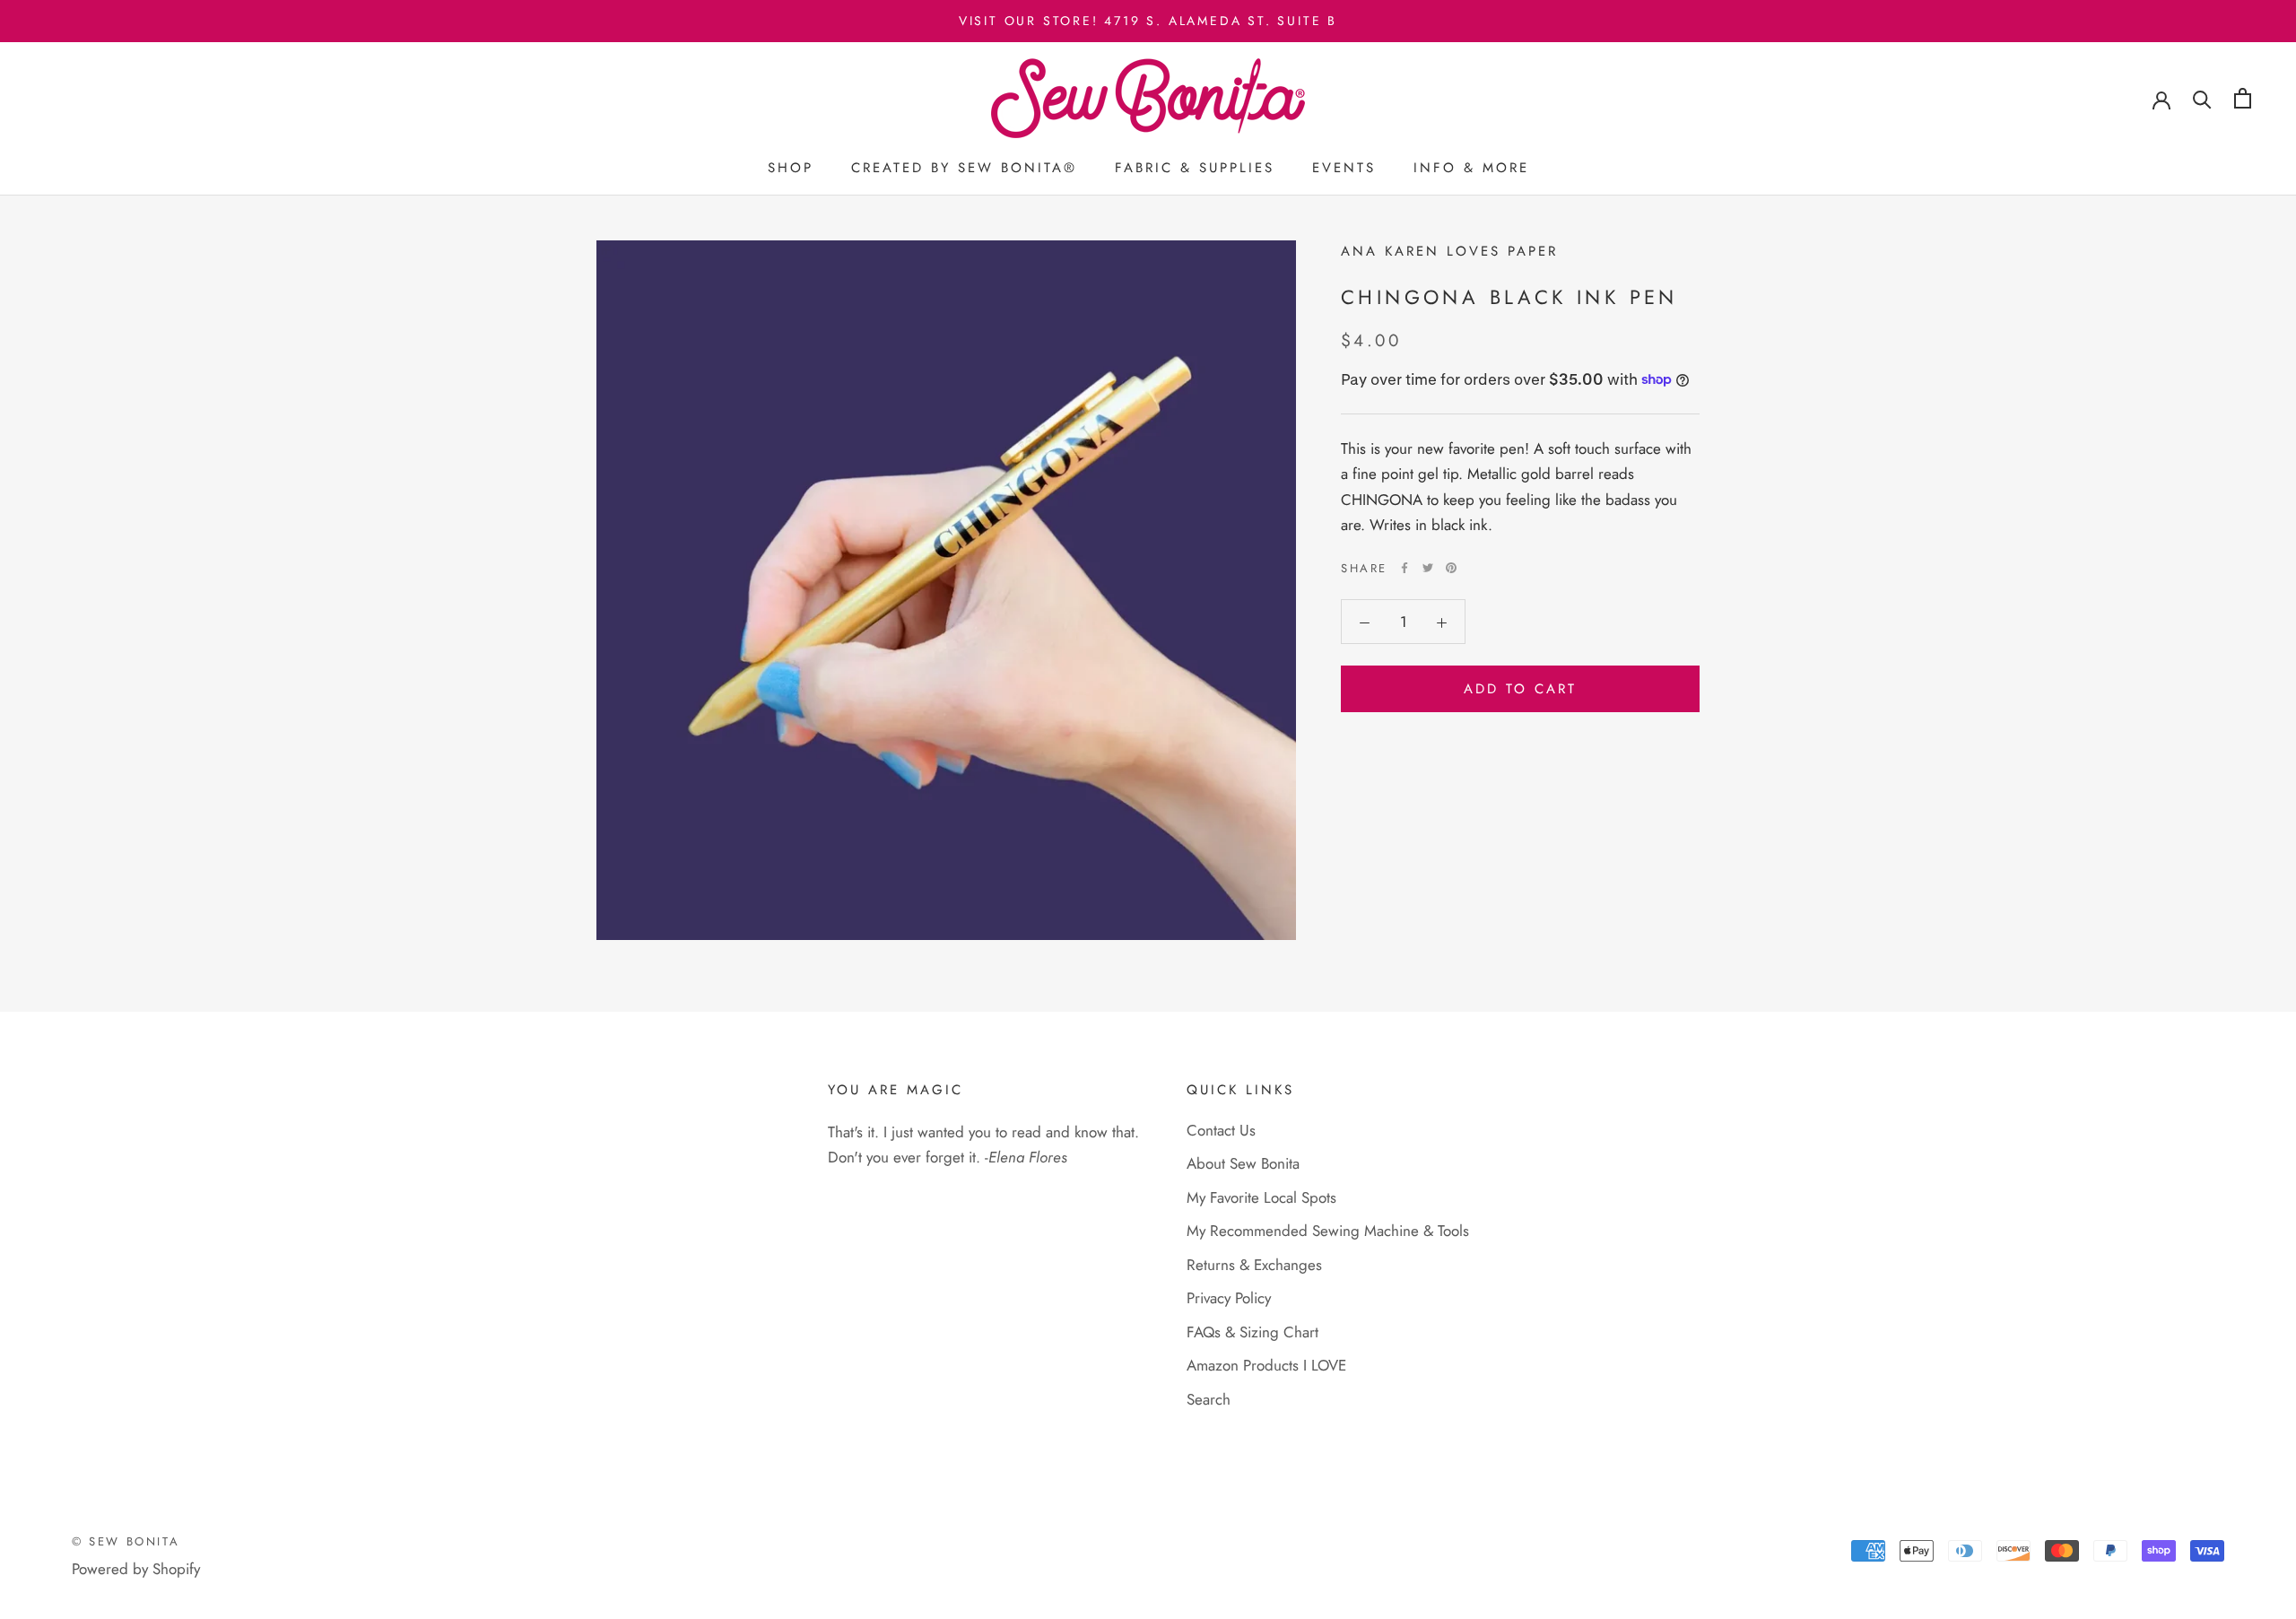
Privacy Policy (1229, 1298)
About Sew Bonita (1243, 1163)
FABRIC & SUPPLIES (1195, 168)
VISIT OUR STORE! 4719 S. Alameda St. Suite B (1148, 21)
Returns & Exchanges (1254, 1265)
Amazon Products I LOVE (1266, 1365)
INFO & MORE (1471, 168)
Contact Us (1221, 1130)
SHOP (791, 168)
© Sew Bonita (126, 1541)
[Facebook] (1405, 568)
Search (1209, 1399)
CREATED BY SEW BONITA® (964, 168)
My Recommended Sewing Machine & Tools (1328, 1231)
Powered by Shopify (136, 1569)
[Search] (2202, 98)
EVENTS (1344, 168)
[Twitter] (1428, 568)
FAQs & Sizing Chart (1252, 1332)
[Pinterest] (1451, 568)
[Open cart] (2243, 98)
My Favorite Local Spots (1261, 1197)
